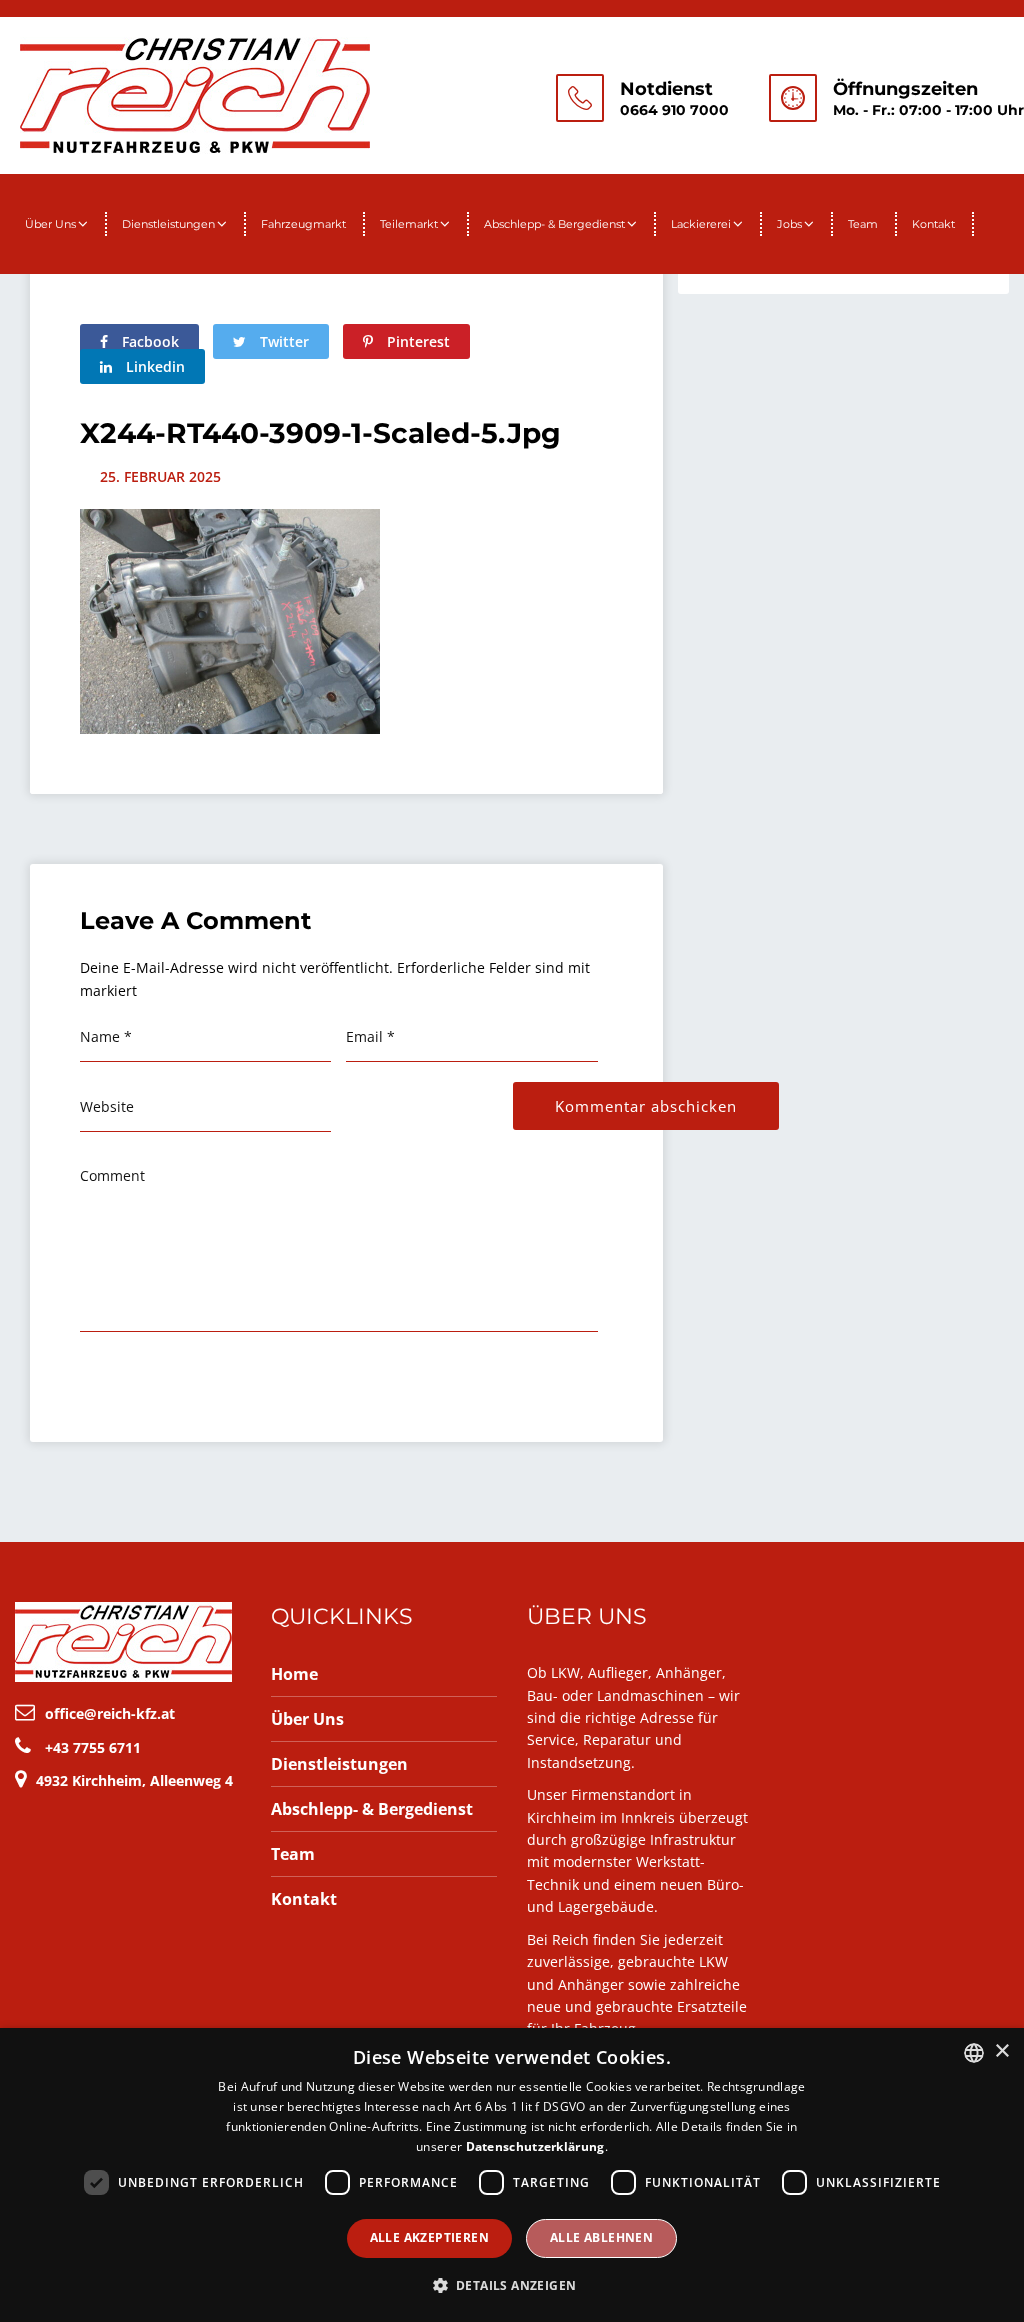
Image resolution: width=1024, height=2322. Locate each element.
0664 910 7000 (674, 110)
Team (863, 224)
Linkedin (153, 366)
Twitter (282, 341)
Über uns (50, 224)
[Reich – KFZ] (195, 93)
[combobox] (974, 2053)
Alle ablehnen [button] (601, 2237)
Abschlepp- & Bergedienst (554, 224)
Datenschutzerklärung (535, 2146)
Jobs (789, 224)
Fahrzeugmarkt (303, 224)
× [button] (1001, 2051)
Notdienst (666, 89)
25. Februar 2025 (160, 476)
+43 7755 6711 (93, 1747)
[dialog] (512, 2175)
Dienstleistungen (168, 224)
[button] (512, 2285)
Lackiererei (701, 224)
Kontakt (933, 224)
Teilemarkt (409, 224)
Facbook (148, 341)
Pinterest (416, 341)
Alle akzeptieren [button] (429, 2237)
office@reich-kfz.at (110, 1713)
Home (294, 1674)
